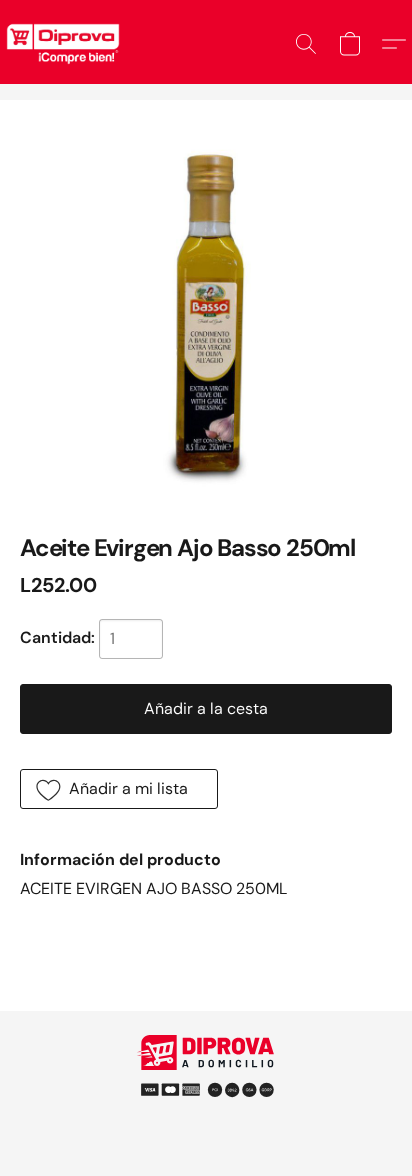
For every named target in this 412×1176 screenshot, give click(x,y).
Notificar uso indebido (206, 1081)
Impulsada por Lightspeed (206, 1115)
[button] (306, 44)
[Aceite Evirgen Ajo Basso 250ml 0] (206, 306)
